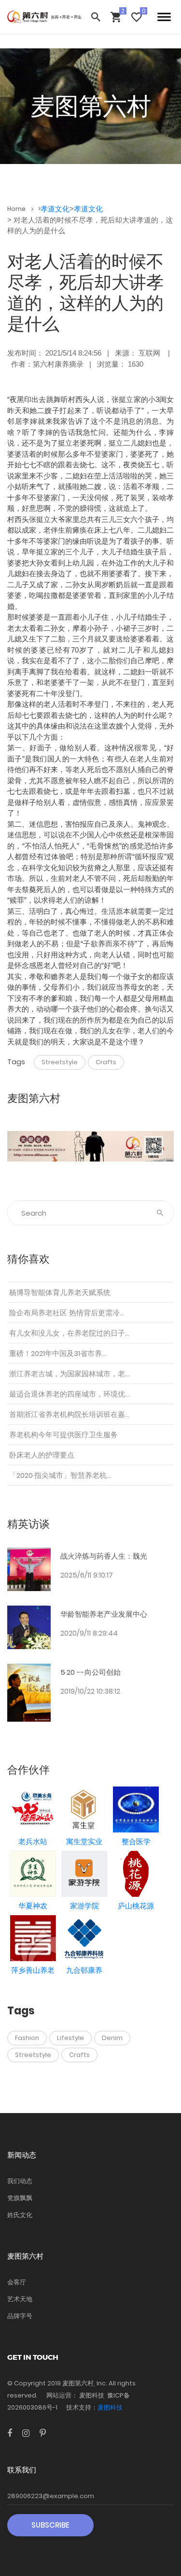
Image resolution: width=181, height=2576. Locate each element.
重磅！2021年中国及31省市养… (58, 1353)
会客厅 (17, 2282)
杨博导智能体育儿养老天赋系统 (60, 1292)
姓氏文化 (20, 2215)
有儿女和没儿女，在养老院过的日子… (69, 1333)
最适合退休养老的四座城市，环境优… (69, 1394)
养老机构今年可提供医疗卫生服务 (63, 1435)
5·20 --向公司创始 (90, 1672)
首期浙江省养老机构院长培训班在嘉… (69, 1414)
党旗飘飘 (20, 2198)
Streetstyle (60, 1062)
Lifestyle (70, 2038)
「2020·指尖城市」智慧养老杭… (60, 1475)
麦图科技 (110, 2407)
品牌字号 (20, 2316)
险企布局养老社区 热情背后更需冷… (67, 1313)
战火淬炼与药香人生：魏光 (104, 1556)
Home (17, 209)
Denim (112, 2038)
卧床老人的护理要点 (42, 1455)
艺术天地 (20, 2299)
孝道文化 (55, 209)
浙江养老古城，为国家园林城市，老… (69, 1374)
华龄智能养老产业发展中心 (104, 1614)
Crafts (106, 1062)
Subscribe (50, 2525)
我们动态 (20, 2181)
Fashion (27, 2038)
